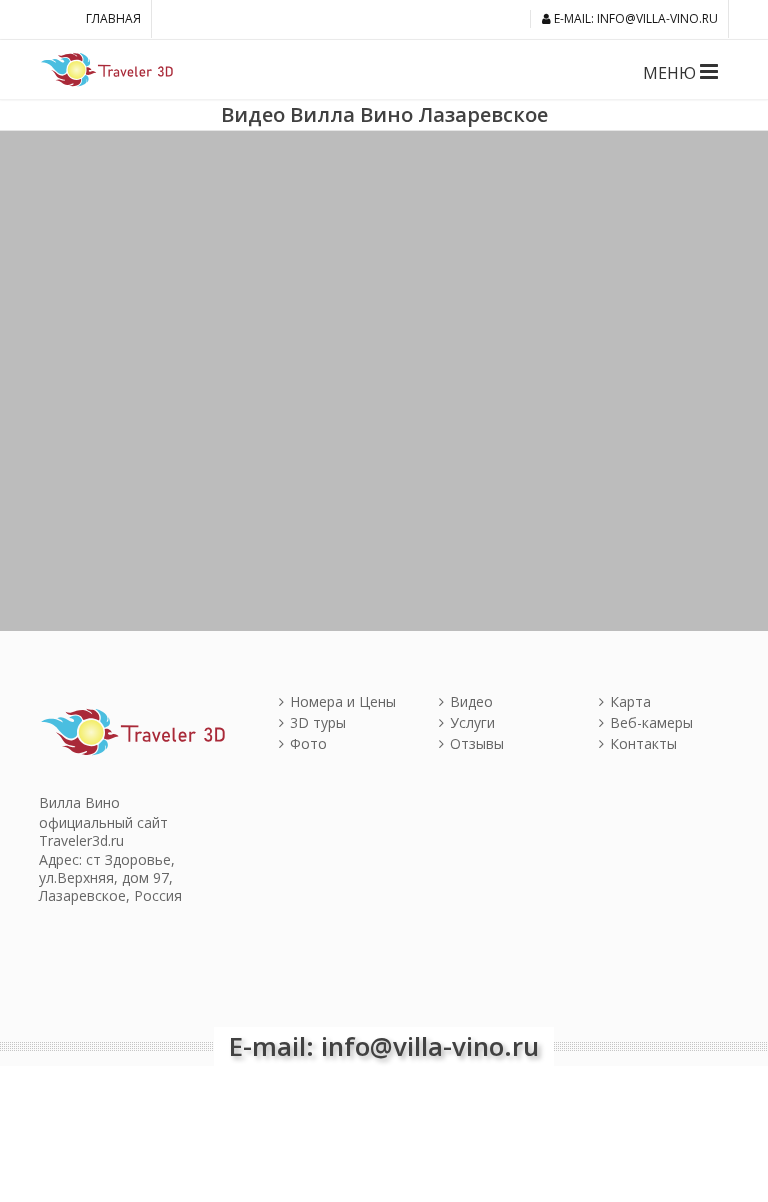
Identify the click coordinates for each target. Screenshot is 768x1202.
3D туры (318, 722)
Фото (308, 743)
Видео (471, 701)
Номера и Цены (343, 701)
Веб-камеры (651, 722)
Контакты (643, 743)
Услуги (472, 722)
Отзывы (477, 743)
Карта (630, 701)
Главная (113, 18)
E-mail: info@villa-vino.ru (634, 18)
